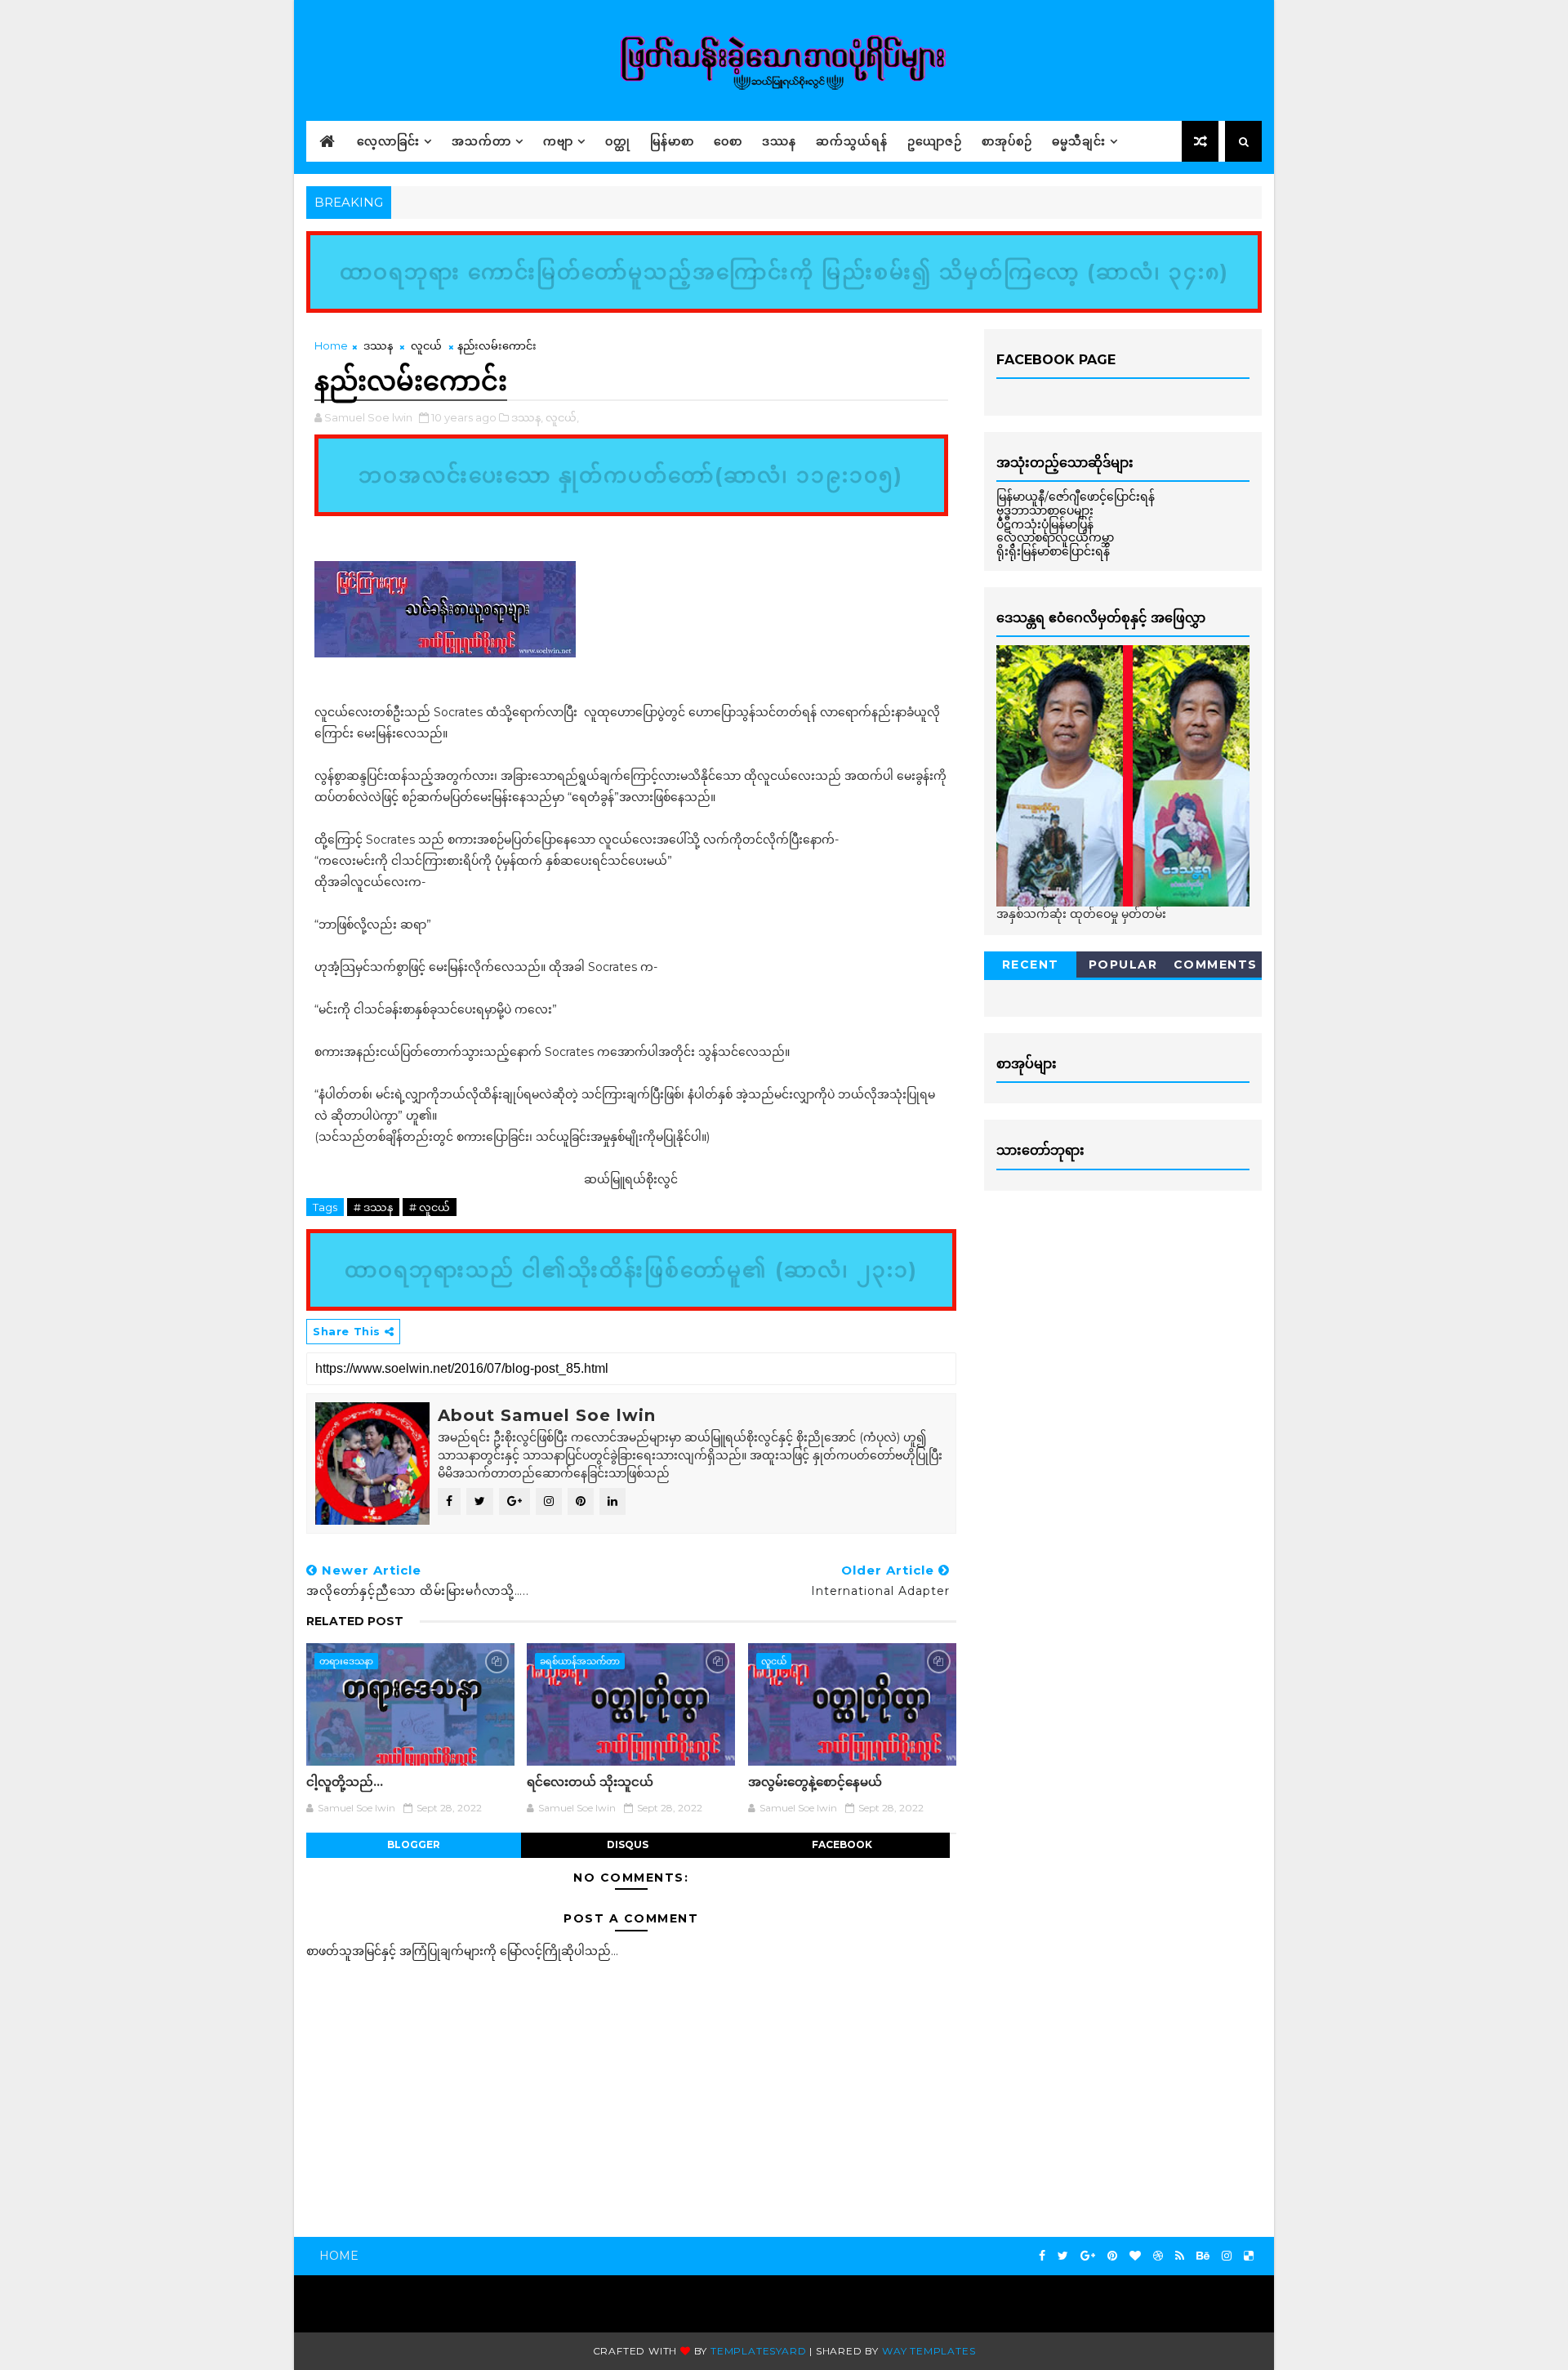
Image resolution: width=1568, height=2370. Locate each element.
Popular (1123, 964)
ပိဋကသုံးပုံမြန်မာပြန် (1045, 524)
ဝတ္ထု (618, 141)
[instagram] (1227, 2256)
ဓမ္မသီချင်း (1079, 141)
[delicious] (1249, 2256)
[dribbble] (1158, 2256)
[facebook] (1042, 2256)
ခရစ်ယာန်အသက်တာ (580, 1661)
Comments (1216, 964)
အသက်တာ (481, 141)
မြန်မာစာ (672, 141)
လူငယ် (426, 345)
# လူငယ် (430, 1207)
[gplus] (1088, 2256)
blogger (414, 1844)
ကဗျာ (558, 141)
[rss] (1180, 2256)
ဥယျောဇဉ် (935, 141)
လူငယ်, (562, 417)
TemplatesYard (758, 2351)
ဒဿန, (527, 417)
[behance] (1203, 2256)
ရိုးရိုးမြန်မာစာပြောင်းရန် (1053, 551)
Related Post (355, 1621)
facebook (842, 1844)
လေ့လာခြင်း (388, 141)
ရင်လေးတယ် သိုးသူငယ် (590, 1782)
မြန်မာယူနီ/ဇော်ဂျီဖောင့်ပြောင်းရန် (1076, 497)
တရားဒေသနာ (346, 1661)
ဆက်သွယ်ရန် (852, 141)
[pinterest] (1112, 2256)
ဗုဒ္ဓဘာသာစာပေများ (1045, 510)
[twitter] (1063, 2256)
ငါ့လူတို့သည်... (345, 1782)
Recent (1031, 964)
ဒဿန (779, 141)
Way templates (929, 2351)
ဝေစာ (728, 141)
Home (331, 345)
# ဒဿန (373, 1207)
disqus (628, 1844)
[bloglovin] (1135, 2256)
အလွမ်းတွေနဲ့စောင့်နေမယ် (815, 1782)
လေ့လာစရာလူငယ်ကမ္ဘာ (1055, 537)
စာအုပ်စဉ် (1007, 141)
